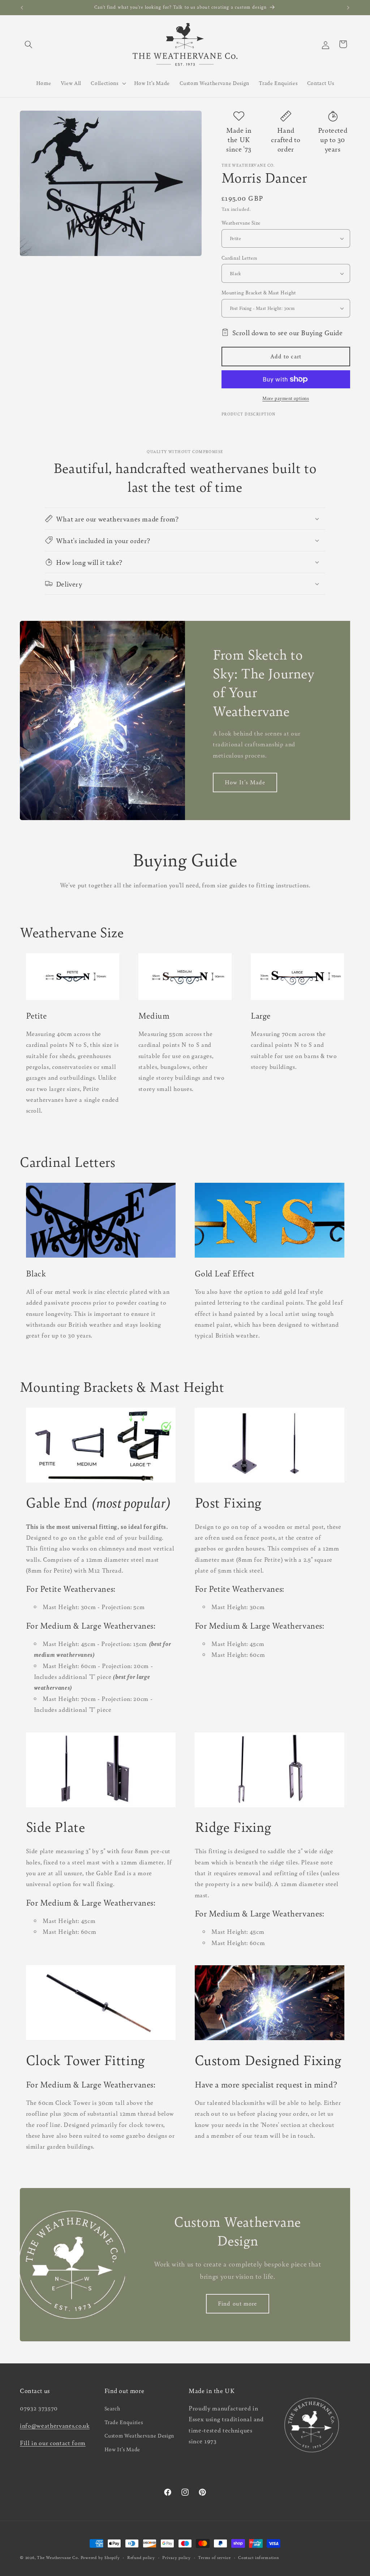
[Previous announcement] (22, 8)
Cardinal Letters (239, 258)
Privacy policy (177, 2557)
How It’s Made (122, 2449)
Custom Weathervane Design (139, 2435)
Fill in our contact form (53, 2443)
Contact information (259, 2557)
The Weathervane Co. (58, 2557)
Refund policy (141, 2557)
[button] (29, 44)
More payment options (286, 398)
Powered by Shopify (100, 2557)
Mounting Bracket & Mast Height (259, 292)
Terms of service (214, 2557)
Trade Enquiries (124, 2422)
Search (112, 2408)
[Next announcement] (348, 8)
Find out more (237, 2304)
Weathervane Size (241, 223)
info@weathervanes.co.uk (55, 2425)
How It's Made (245, 782)
